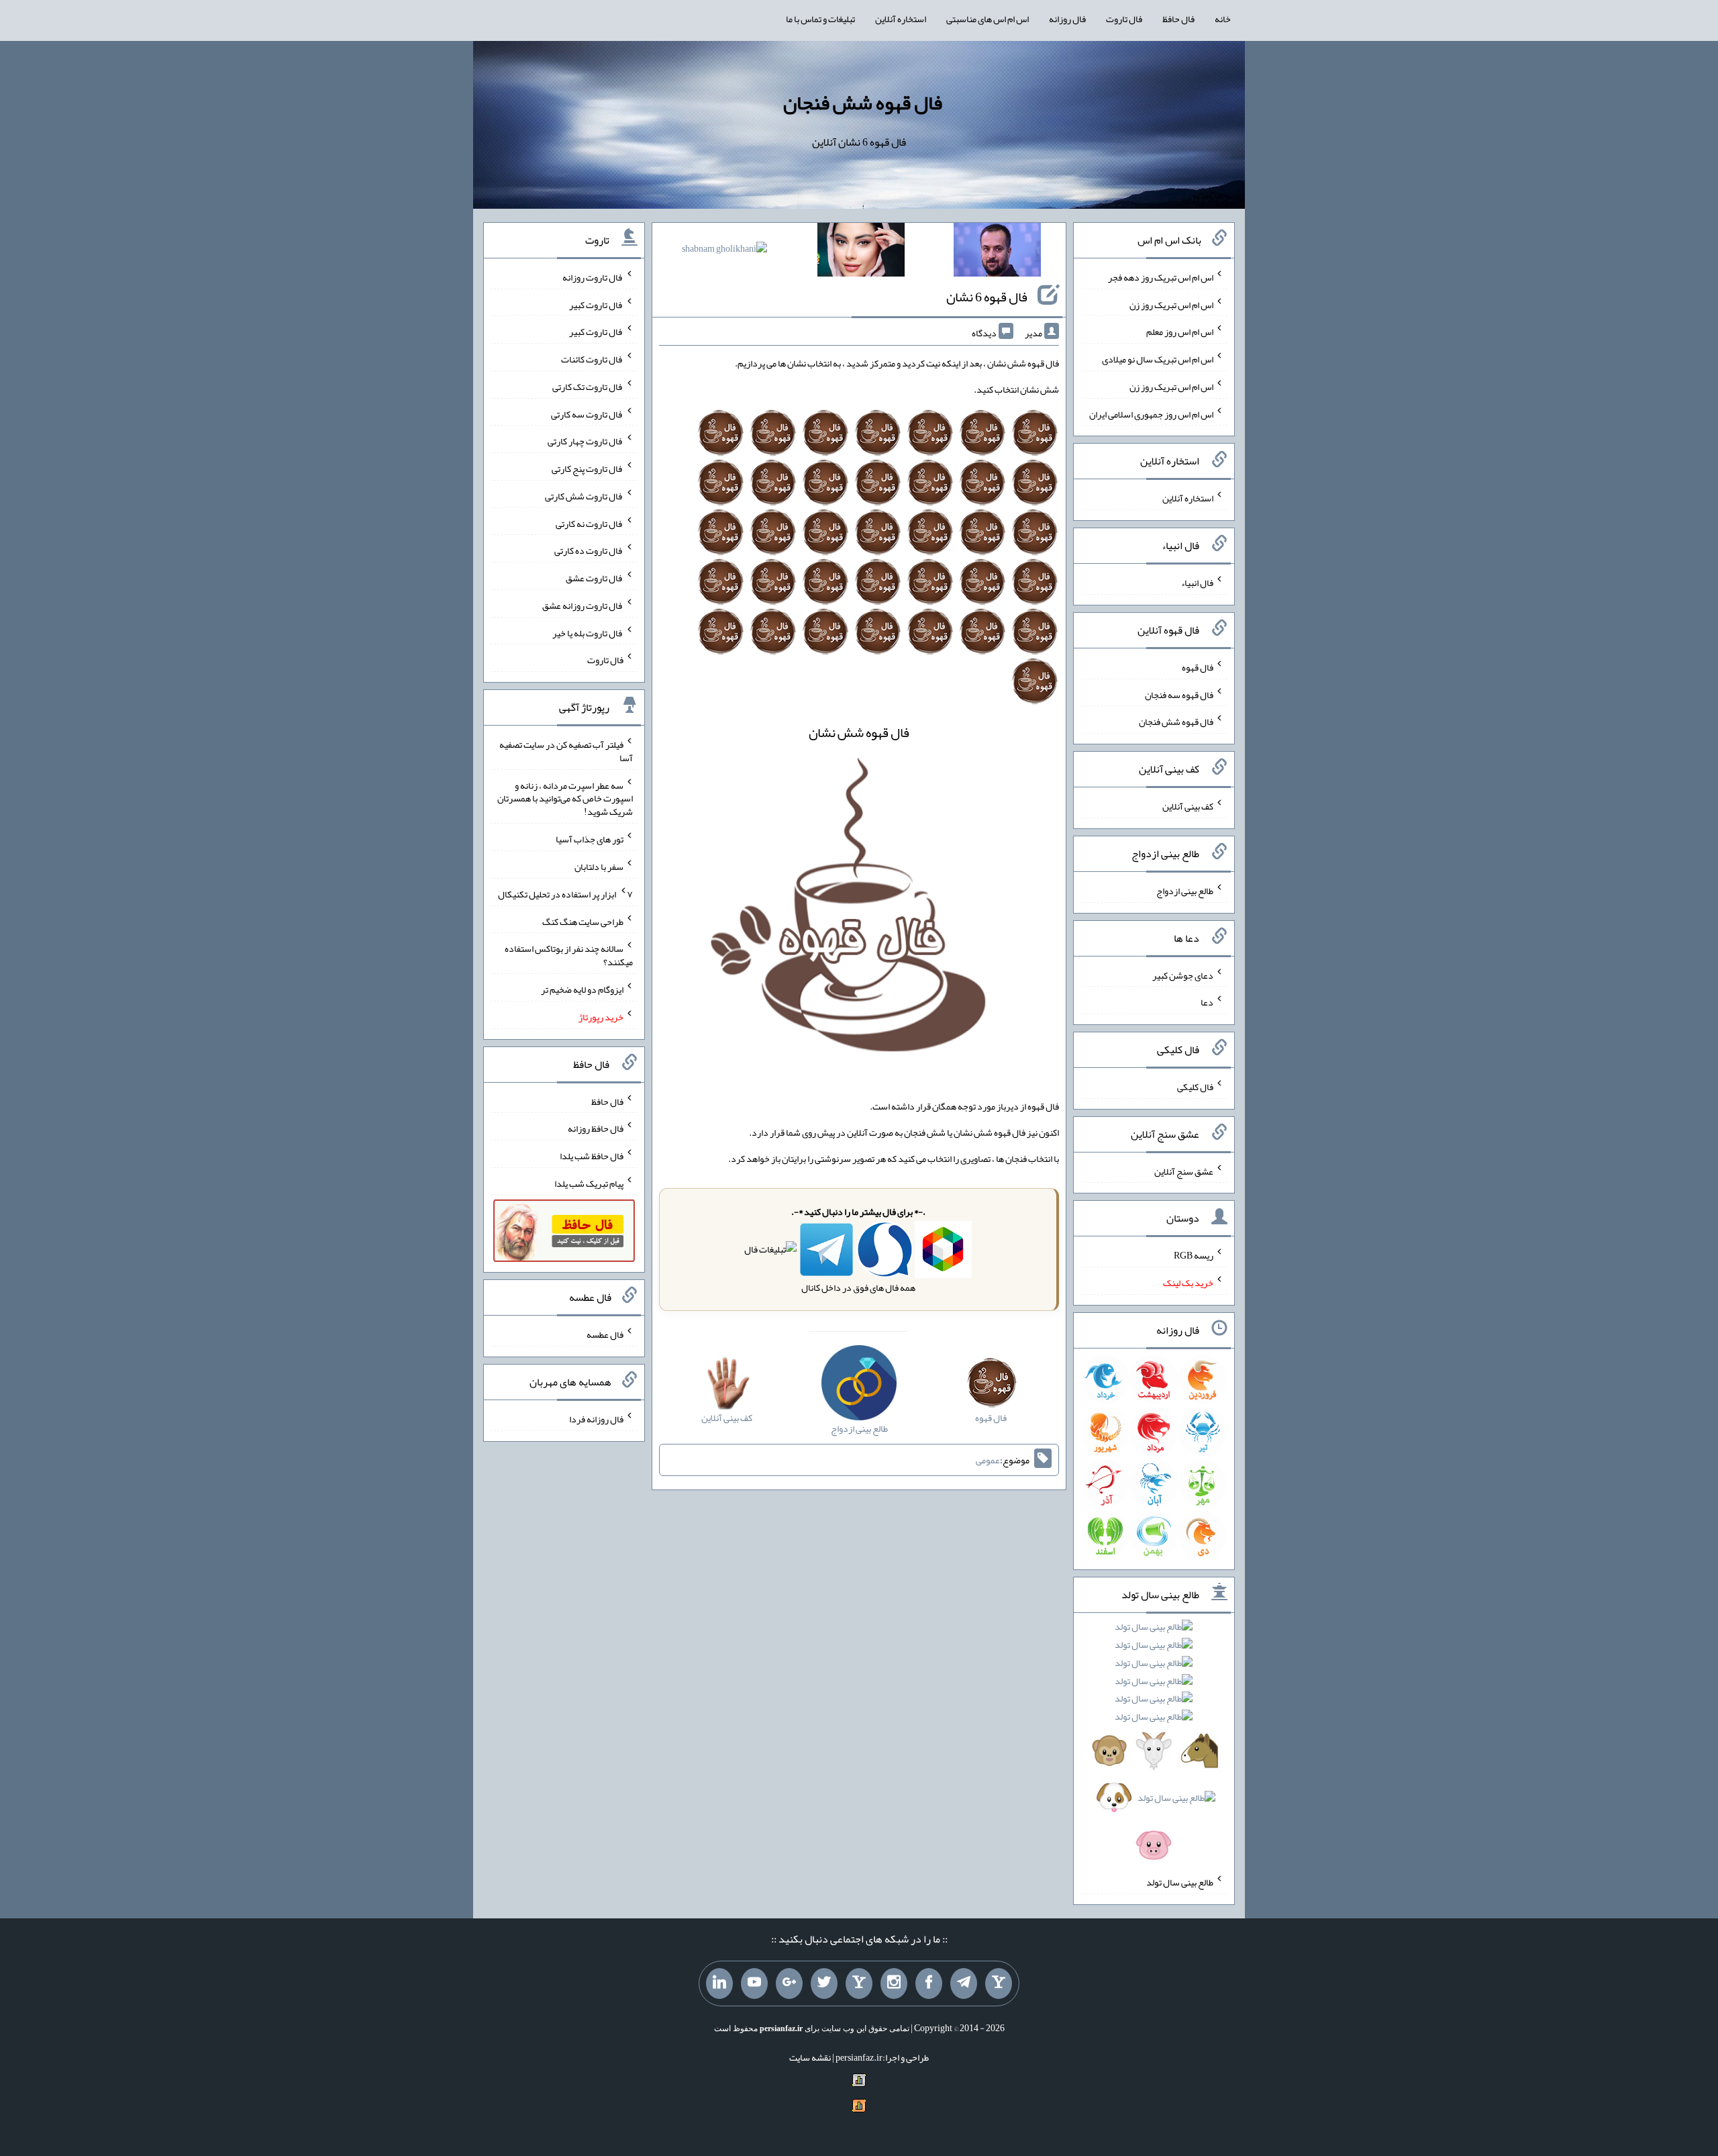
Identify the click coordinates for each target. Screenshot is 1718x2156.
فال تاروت (1124, 19)
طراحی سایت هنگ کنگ (583, 921)
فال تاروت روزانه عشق (583, 605)
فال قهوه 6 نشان (987, 297)
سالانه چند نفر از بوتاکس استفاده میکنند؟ (569, 955)
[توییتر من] (824, 1983)
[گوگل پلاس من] (789, 1983)
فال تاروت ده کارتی (589, 550)
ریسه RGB (1194, 1255)
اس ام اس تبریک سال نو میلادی (1158, 359)
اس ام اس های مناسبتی (988, 19)
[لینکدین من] (719, 1983)
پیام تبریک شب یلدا (589, 1183)
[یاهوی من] (999, 1983)
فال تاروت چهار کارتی (586, 441)
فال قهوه (1198, 667)
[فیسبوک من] (929, 1983)
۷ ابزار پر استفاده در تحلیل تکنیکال (565, 894)
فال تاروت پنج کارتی (588, 469)
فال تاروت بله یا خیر (588, 632)
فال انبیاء (1197, 583)
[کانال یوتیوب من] (754, 1983)
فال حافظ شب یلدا (592, 1156)
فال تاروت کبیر (596, 304)
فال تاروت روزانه (593, 277)
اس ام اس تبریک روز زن (1171, 304)
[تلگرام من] (964, 1983)
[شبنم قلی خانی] (724, 251)
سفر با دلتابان (599, 867)
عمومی (988, 1460)
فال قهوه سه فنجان (1179, 694)
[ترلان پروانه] (861, 252)
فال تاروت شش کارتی (584, 496)
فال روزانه (1067, 19)
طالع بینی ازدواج (1185, 891)
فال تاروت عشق (595, 578)
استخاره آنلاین (901, 19)
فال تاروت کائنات (592, 359)
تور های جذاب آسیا (590, 839)
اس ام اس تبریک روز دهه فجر (1161, 277)
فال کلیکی (1195, 1087)
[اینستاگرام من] (894, 1983)
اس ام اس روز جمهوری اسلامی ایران (1151, 413)
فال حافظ (1178, 19)
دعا (1207, 1002)
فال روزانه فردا (596, 1419)
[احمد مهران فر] (997, 252)
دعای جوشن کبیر (1183, 975)
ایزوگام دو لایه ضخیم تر (582, 989)
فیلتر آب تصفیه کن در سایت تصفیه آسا (566, 751)
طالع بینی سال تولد (1180, 1882)
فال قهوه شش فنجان (863, 103)
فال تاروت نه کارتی (590, 523)
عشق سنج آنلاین (1184, 1171)
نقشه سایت (810, 2057)
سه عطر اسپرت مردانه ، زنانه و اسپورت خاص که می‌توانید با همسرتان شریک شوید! (565, 798)
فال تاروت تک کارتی (588, 387)
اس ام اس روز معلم (1180, 332)
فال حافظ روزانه (596, 1128)
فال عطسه (605, 1334)
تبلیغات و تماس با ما (820, 19)
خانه (1223, 19)
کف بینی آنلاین (1188, 806)
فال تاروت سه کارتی (587, 413)
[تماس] (859, 1983)
